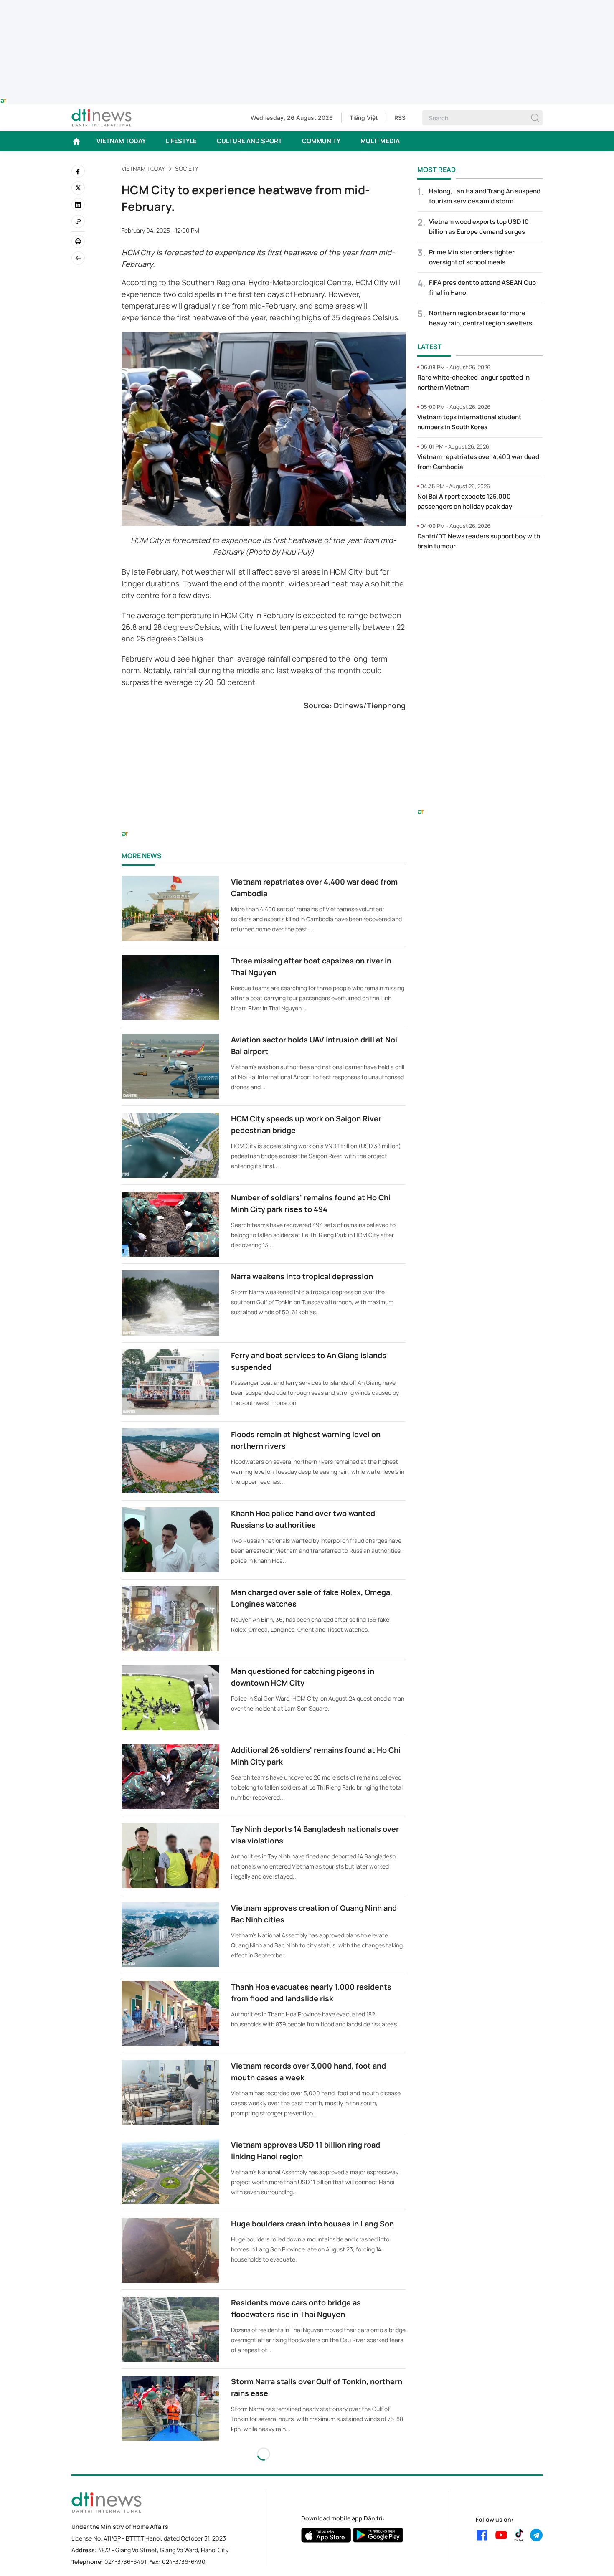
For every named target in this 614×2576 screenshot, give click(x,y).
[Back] (78, 258)
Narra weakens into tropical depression (302, 1276)
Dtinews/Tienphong (370, 705)
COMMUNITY (321, 141)
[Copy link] (78, 221)
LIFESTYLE (181, 141)
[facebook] (78, 171)
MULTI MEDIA (380, 141)
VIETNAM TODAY (121, 141)
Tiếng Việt (364, 118)
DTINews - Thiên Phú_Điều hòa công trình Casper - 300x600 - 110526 (480, 575)
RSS (400, 118)
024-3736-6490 (184, 2562)
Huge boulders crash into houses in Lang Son (312, 2224)
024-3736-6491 (125, 2562)
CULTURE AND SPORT (249, 141)
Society (187, 169)
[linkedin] (78, 205)
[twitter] (78, 188)
